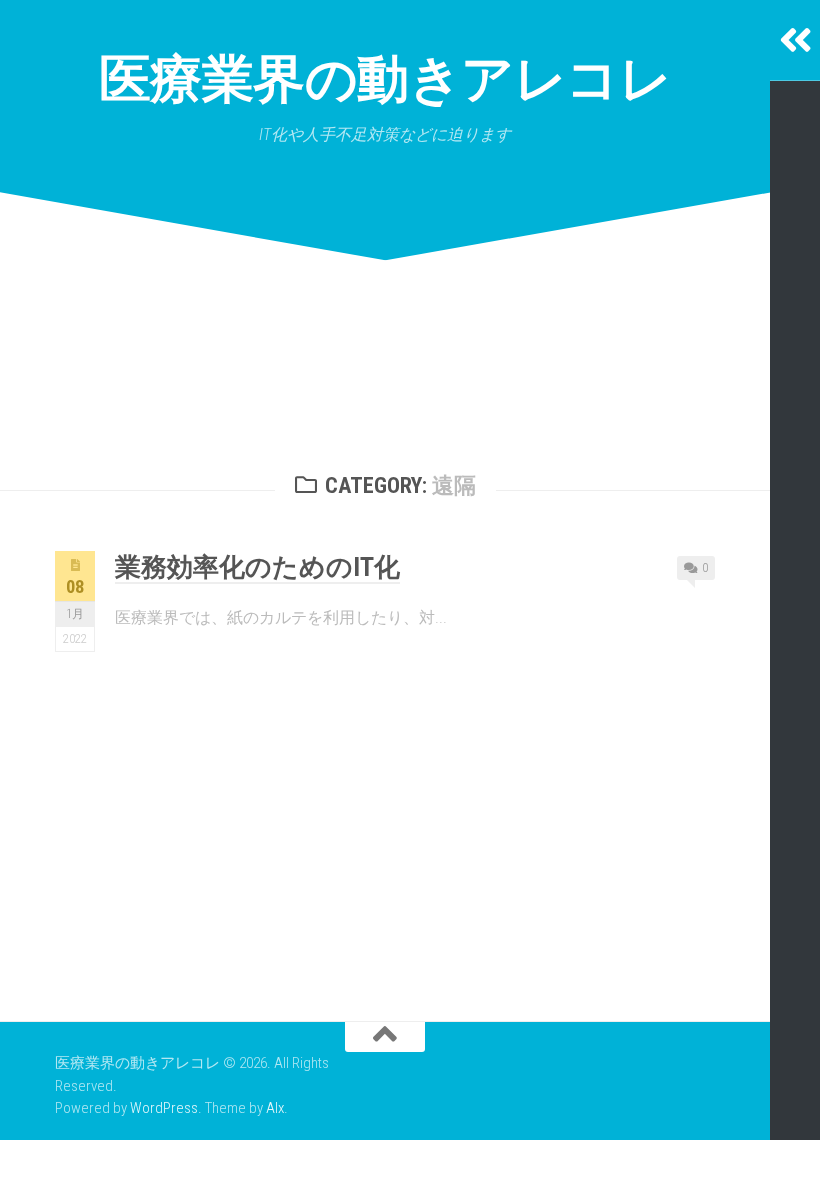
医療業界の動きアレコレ (385, 79)
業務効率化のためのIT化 (257, 567)
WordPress (164, 1108)
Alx (275, 1108)
